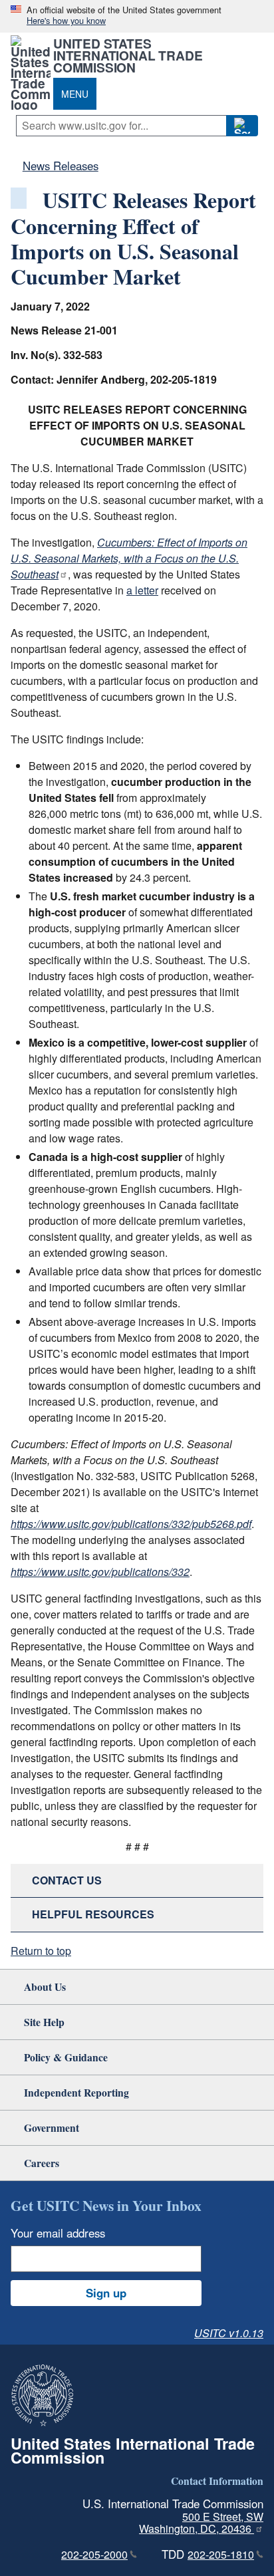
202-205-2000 (94, 2554)
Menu (75, 94)
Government (52, 2127)
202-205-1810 (221, 2554)
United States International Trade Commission (128, 55)
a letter (142, 590)
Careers (42, 2163)
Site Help (44, 2022)
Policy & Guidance (66, 2057)
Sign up (106, 2293)
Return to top (41, 1951)
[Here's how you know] (137, 16)
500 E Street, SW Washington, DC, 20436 (201, 2523)
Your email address (58, 2233)
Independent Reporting (76, 2092)
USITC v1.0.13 (229, 2333)
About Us (45, 1987)
